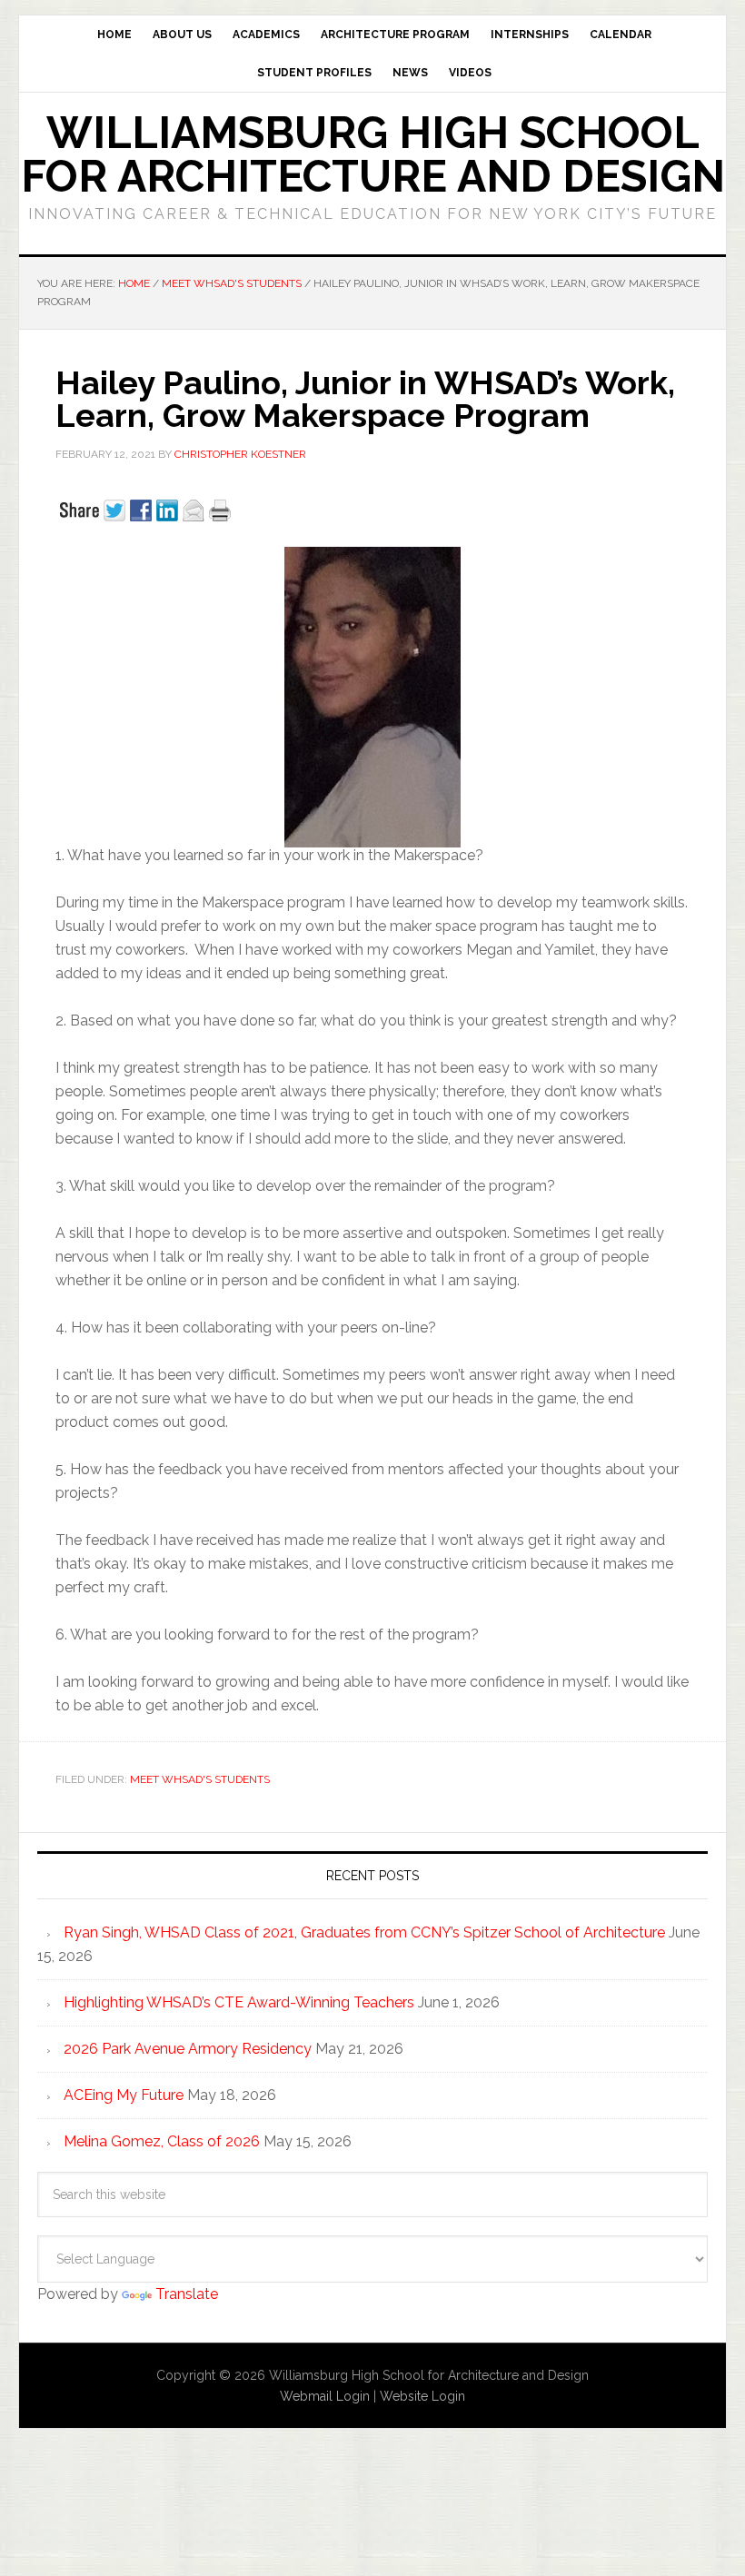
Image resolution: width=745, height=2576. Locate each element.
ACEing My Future (124, 2095)
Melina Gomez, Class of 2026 (162, 2141)
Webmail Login (325, 2396)
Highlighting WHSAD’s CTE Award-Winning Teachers (239, 2002)
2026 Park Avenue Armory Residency (188, 2049)
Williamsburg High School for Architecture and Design (373, 154)
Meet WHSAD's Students (200, 1779)
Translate (187, 2294)
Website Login (422, 2396)
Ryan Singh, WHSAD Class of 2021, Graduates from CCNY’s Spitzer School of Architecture (364, 1932)
